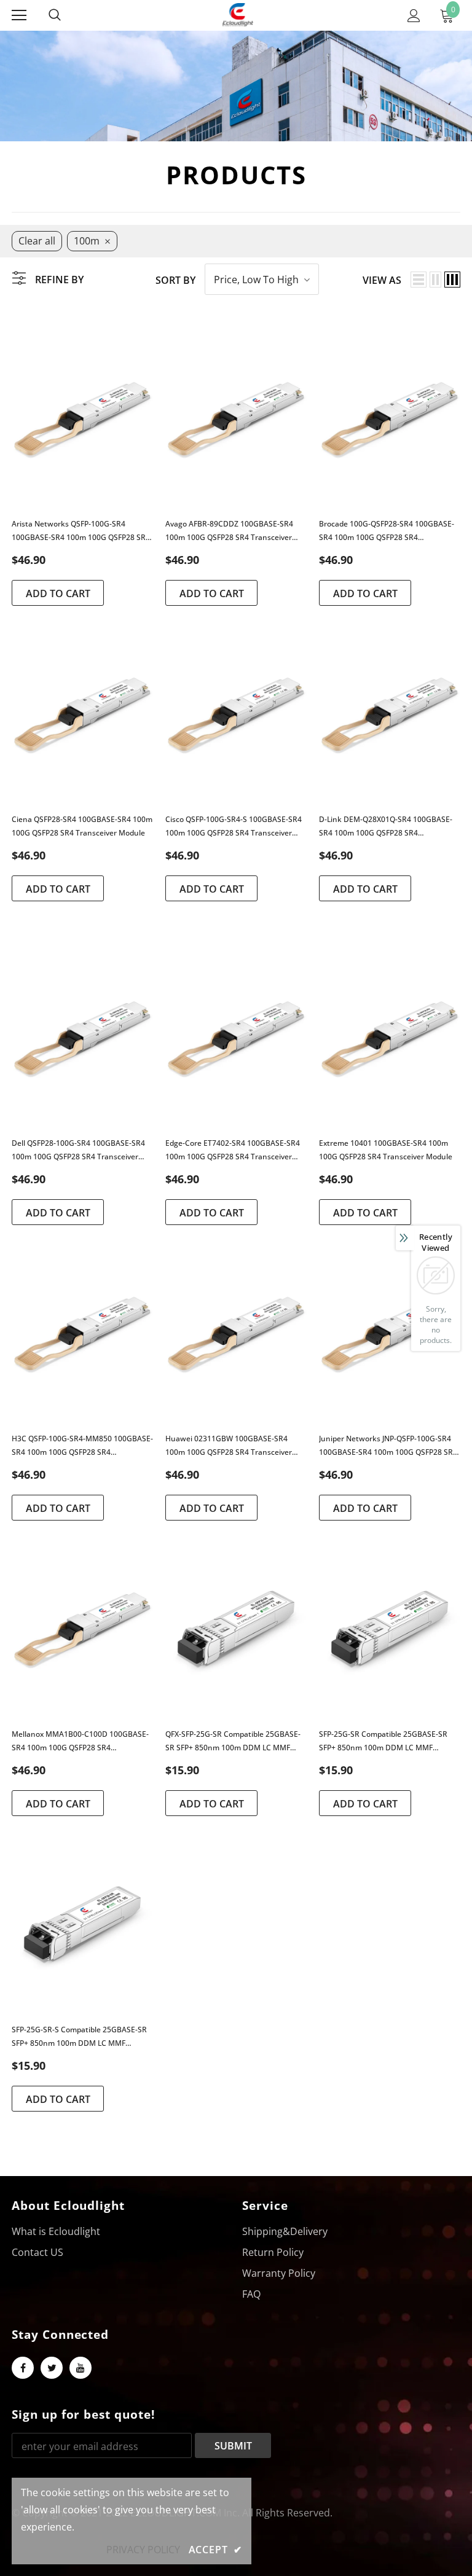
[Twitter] (52, 2368)
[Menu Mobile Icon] (19, 15)
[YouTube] (81, 2368)
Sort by (175, 280)
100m (87, 241)
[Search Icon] (67, 15)
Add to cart (58, 593)
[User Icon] (414, 16)
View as (382, 280)
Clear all (37, 241)
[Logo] (238, 15)
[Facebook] (23, 2368)
